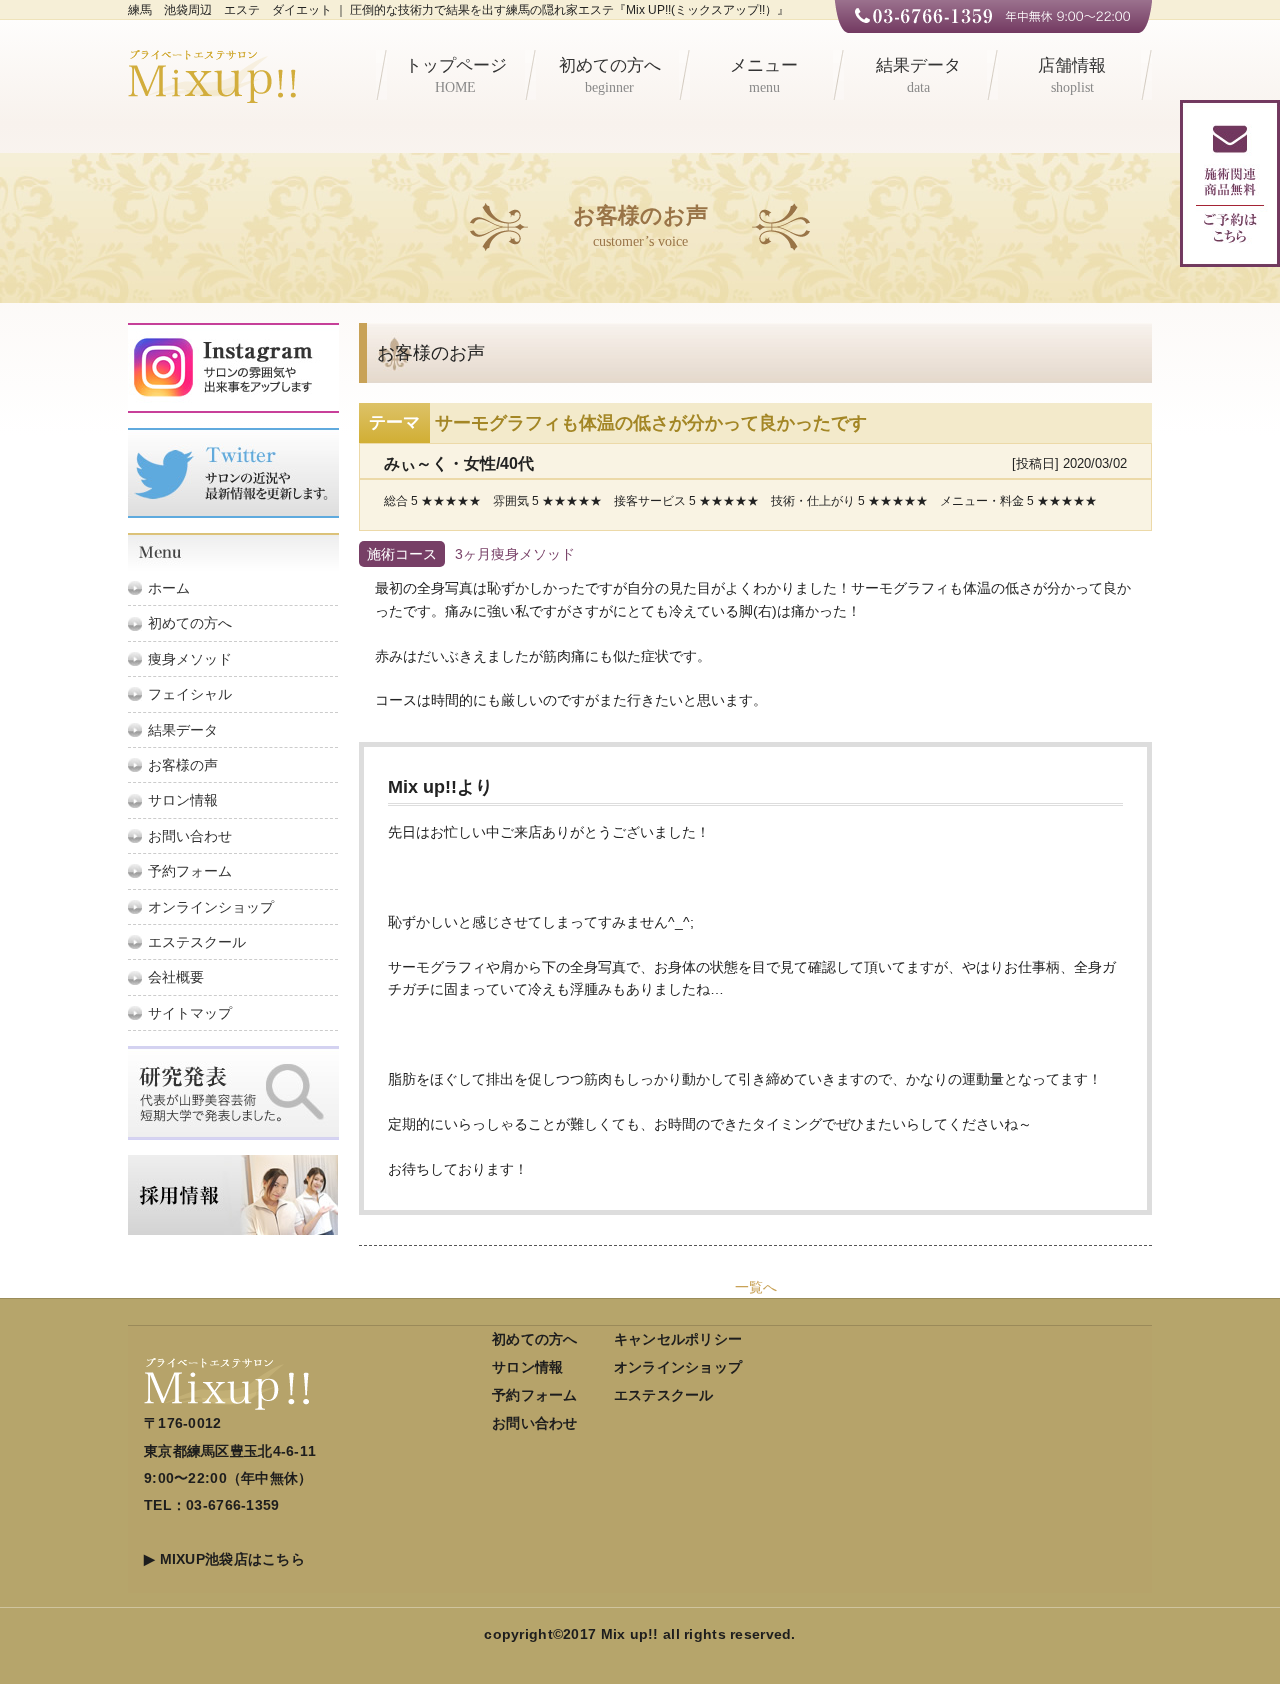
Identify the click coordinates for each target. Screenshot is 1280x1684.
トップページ (456, 75)
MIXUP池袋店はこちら (232, 1559)
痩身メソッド (190, 659)
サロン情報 (183, 800)
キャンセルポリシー (678, 1339)
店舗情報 (1072, 75)
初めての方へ (610, 75)
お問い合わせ (190, 836)
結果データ (918, 75)
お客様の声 (183, 765)
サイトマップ (190, 1013)
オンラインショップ (211, 907)
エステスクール (197, 942)
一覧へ (756, 1287)
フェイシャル (190, 694)
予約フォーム (190, 871)
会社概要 (176, 977)
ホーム (169, 588)
